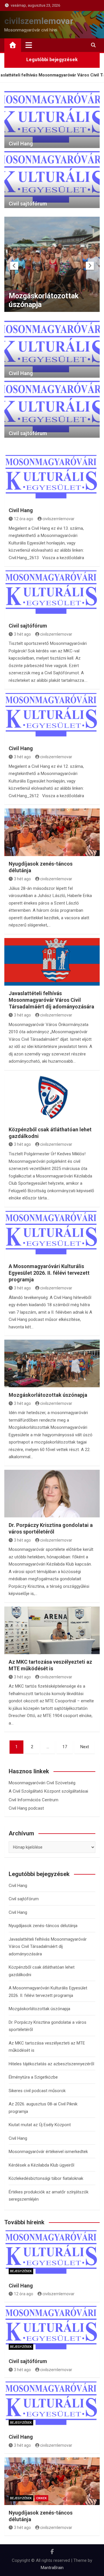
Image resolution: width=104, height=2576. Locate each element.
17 (65, 1747)
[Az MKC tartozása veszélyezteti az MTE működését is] (52, 1630)
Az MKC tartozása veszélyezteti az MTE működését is (44, 296)
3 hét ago (22, 634)
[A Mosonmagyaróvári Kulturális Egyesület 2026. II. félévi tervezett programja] (52, 1235)
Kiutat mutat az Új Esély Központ (40, 2125)
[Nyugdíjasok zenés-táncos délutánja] (52, 832)
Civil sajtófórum (28, 204)
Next (85, 1747)
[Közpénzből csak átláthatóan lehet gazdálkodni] (52, 1098)
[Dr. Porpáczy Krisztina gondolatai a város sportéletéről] (52, 1494)
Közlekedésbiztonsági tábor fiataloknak (46, 2178)
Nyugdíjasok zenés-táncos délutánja (43, 1926)
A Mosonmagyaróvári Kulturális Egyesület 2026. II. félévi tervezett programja (49, 1273)
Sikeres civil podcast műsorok (37, 2091)
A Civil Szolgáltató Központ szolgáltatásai (48, 1791)
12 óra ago (24, 519)
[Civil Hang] (52, 479)
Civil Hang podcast (26, 1808)
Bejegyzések (21, 2271)
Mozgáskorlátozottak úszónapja (48, 1395)
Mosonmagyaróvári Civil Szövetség (42, 1783)
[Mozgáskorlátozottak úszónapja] (52, 1363)
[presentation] (14, 266)
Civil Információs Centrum (34, 1800)
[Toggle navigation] (29, 45)
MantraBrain (52, 2568)
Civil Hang (21, 144)
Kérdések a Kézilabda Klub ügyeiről (41, 2165)
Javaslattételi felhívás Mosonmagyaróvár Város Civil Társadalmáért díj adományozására (51, 1000)
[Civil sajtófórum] (52, 594)
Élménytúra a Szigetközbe (33, 2077)
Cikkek (41, 2498)
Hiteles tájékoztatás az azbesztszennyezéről (51, 2064)
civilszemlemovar (39, 21)
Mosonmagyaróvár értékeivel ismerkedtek (48, 2152)
